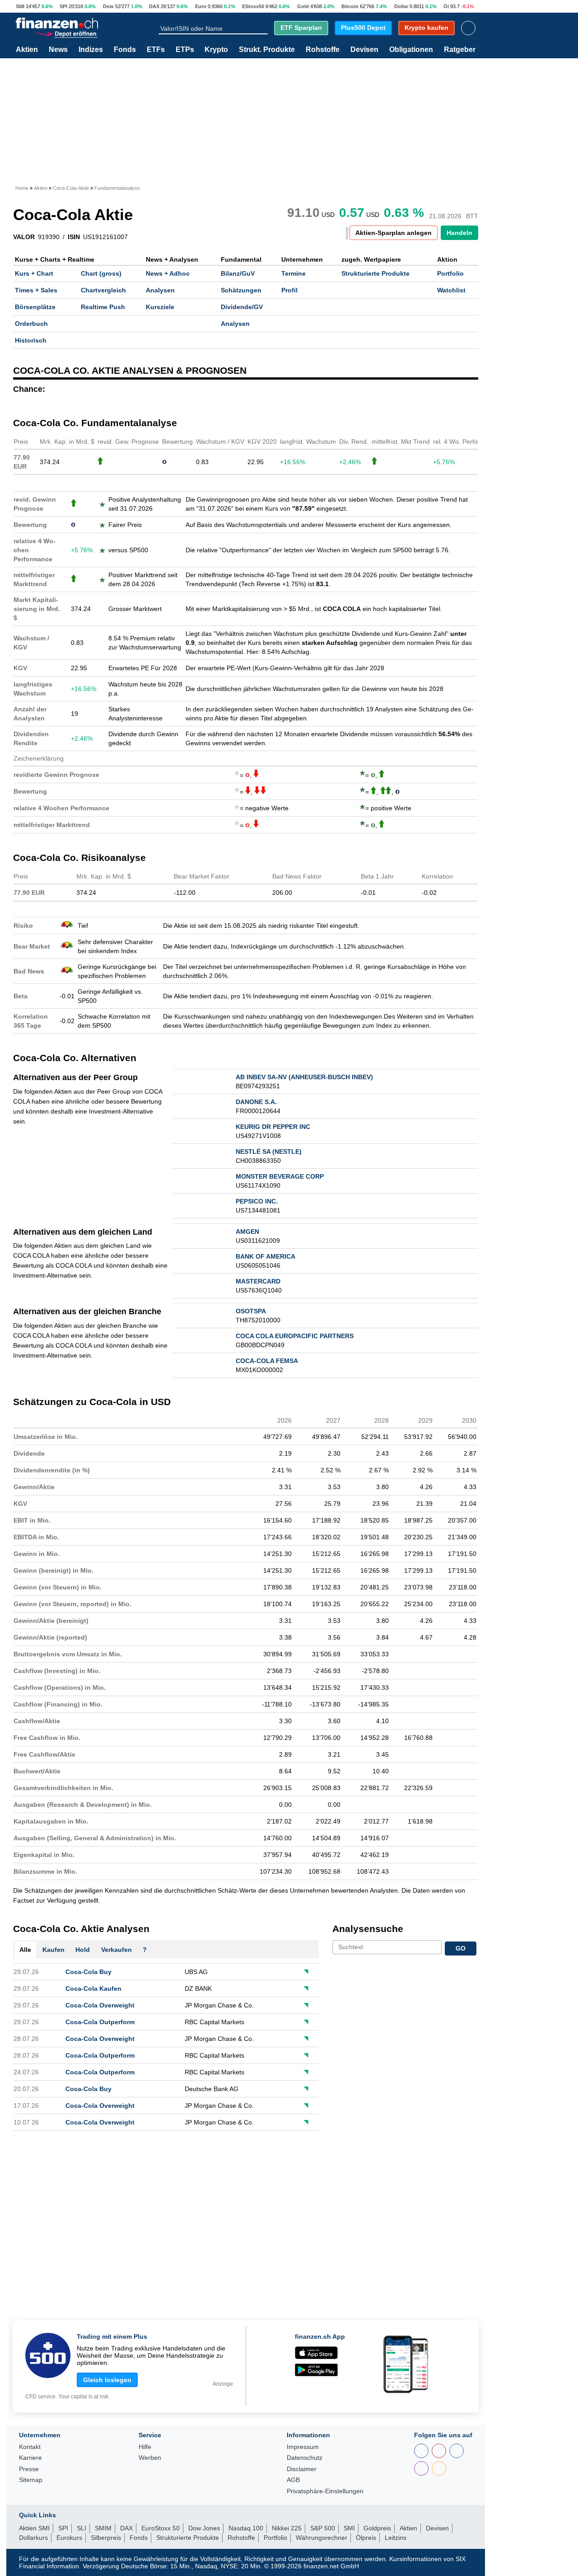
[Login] (468, 28)
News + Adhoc (168, 273)
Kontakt (30, 2447)
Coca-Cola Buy (89, 1972)
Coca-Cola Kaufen (93, 1988)
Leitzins (396, 2538)
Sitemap (31, 2480)
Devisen (364, 50)
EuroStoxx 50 (161, 2528)
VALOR (24, 237)
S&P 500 (323, 2528)
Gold (303, 6)
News (58, 50)
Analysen (160, 290)
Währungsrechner (322, 2538)
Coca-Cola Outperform (100, 2022)
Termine (294, 273)
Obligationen (411, 50)
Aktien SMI (34, 2528)
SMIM (103, 2528)
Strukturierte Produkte (375, 273)
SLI (82, 2528)
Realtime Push (103, 307)
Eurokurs (69, 2538)
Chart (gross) (101, 273)
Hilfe (145, 2447)
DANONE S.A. (256, 1102)
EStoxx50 (253, 6)
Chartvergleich (103, 290)
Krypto (216, 50)
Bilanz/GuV (238, 273)
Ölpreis (366, 2538)
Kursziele (160, 307)
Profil (289, 290)
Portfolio (450, 273)
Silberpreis (106, 2538)
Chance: (29, 389)
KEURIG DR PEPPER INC (273, 1127)
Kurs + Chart (34, 273)
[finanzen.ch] (57, 23)
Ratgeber (460, 50)
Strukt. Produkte (267, 50)
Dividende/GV (242, 307)
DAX (154, 6)
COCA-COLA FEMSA (267, 1361)
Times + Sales (36, 290)
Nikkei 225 (287, 2528)
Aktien (27, 50)
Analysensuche (368, 1929)
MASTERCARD (258, 1281)
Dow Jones (204, 2528)
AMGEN (247, 1232)
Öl (446, 6)
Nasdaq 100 (246, 2528)
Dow (108, 6)
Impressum (303, 2447)
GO (461, 1948)
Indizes (91, 50)
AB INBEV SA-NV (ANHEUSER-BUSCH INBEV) (304, 1077)
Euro (201, 6)
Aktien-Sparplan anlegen (394, 233)
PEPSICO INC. (257, 1201)
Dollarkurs (33, 2538)
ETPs (185, 50)
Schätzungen (241, 290)
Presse (29, 2469)
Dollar (401, 6)
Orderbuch (31, 324)
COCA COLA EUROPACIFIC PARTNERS (295, 1336)
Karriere (30, 2458)
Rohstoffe (323, 50)
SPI (63, 6)
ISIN (74, 237)
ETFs (156, 50)
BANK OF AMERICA (266, 1256)
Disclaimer (302, 2469)
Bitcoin (350, 6)
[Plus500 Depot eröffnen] (66, 33)
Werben (150, 2458)
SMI (20, 6)
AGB (293, 2480)
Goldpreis (377, 2528)
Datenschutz (305, 2458)
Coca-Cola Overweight (100, 2005)
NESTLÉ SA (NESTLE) (269, 1152)
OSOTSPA (251, 1311)
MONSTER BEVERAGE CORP (280, 1176)
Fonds (125, 50)
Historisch (31, 340)
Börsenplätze (35, 307)
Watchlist (451, 290)
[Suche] (264, 28)
